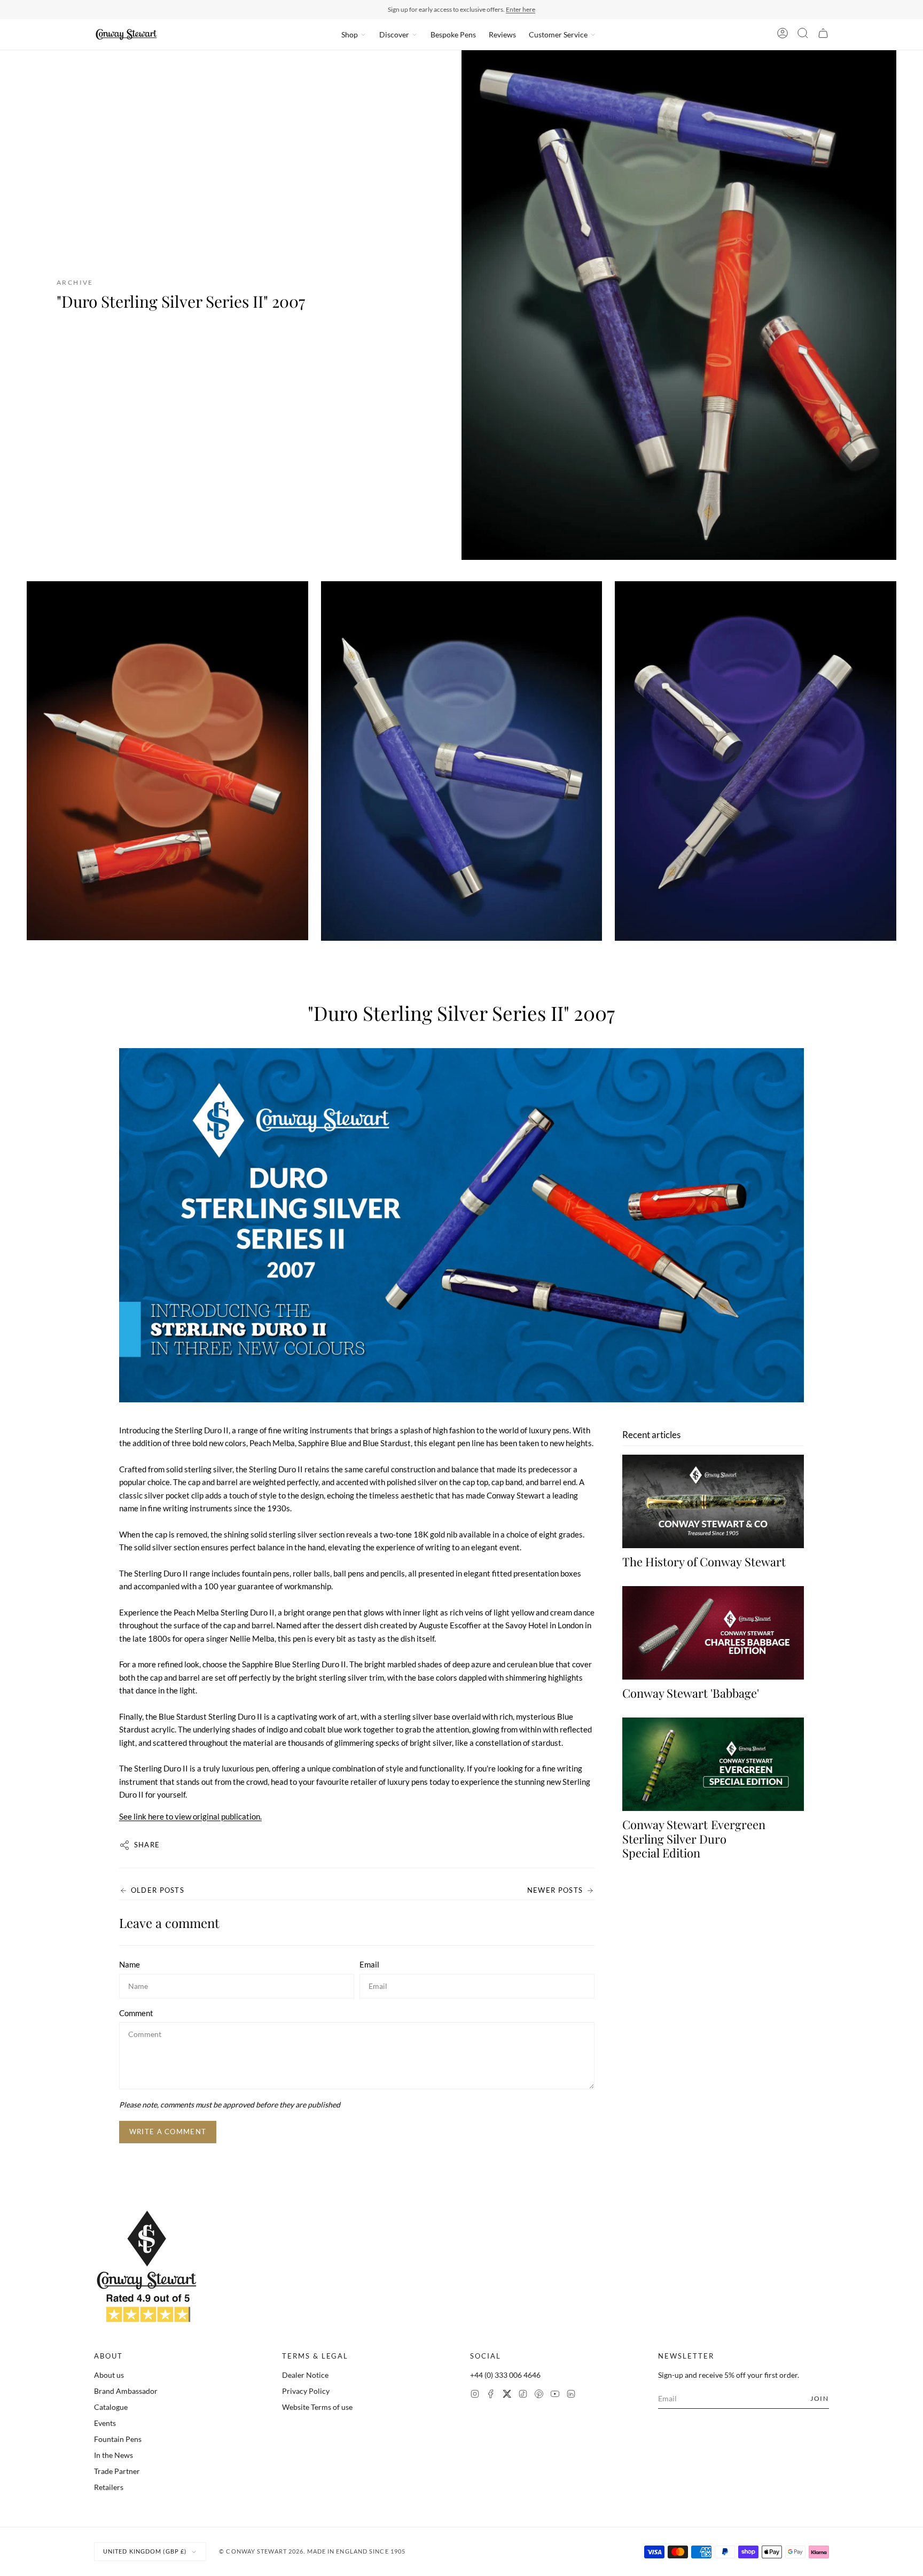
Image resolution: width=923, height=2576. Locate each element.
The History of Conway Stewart (704, 1562)
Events (105, 2423)
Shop (350, 34)
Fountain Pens (118, 2439)
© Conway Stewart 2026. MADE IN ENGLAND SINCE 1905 (312, 2551)
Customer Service (558, 34)
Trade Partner (117, 2471)
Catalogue (111, 2407)
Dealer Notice (305, 2375)
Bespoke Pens (453, 34)
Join (820, 2398)
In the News (114, 2455)
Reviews (502, 34)
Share (147, 1845)
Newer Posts (555, 1890)
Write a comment (168, 2132)
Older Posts (158, 1890)
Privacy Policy (306, 2391)
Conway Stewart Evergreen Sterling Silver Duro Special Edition (694, 1839)
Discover (394, 34)
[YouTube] (555, 2395)
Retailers (109, 2487)
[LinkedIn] (571, 2395)
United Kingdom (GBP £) (145, 2551)
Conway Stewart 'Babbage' (691, 1693)
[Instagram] (475, 2395)
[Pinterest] (539, 2395)
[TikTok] (523, 2395)
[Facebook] (491, 2395)
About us (109, 2375)
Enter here (521, 9)
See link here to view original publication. (190, 1816)
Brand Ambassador (126, 2391)
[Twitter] (507, 2395)
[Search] (803, 35)
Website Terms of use (317, 2407)
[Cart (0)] (823, 35)
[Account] (783, 35)
